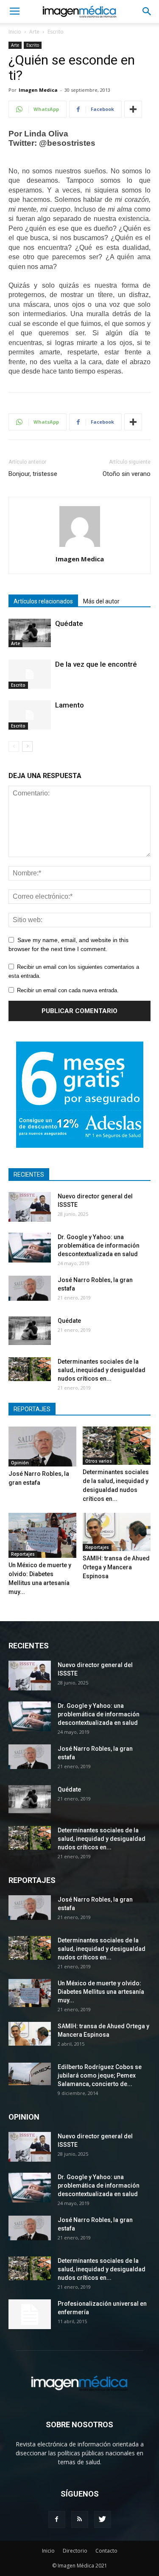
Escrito (56, 32)
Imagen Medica (38, 90)
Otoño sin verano (127, 474)
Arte (34, 32)
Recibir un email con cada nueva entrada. (68, 990)
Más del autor (101, 601)
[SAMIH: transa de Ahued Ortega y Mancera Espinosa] (117, 1532)
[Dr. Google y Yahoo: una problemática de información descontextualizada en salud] (30, 1248)
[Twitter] (103, 2519)
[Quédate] (30, 633)
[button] (147, 11)
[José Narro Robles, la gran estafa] (30, 1288)
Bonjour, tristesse (33, 474)
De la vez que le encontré (96, 664)
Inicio (15, 32)
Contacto (106, 2551)
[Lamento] (30, 715)
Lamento (70, 705)
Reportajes (23, 1554)
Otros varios (99, 1461)
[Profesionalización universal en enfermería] (30, 2314)
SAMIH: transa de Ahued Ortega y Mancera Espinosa (116, 1567)
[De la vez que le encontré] (30, 674)
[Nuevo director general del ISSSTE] (30, 1207)
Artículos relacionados (43, 601)
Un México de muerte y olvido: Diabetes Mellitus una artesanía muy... (101, 1992)
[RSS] (80, 2519)
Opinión (20, 1463)
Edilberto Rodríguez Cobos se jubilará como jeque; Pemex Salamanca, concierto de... (100, 2075)
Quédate (69, 623)
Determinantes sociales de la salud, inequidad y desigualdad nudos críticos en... (102, 1370)
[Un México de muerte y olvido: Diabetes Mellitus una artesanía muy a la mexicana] (42, 1535)
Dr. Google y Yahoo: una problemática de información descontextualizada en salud (99, 1246)
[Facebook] (57, 2519)
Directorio (75, 2551)
